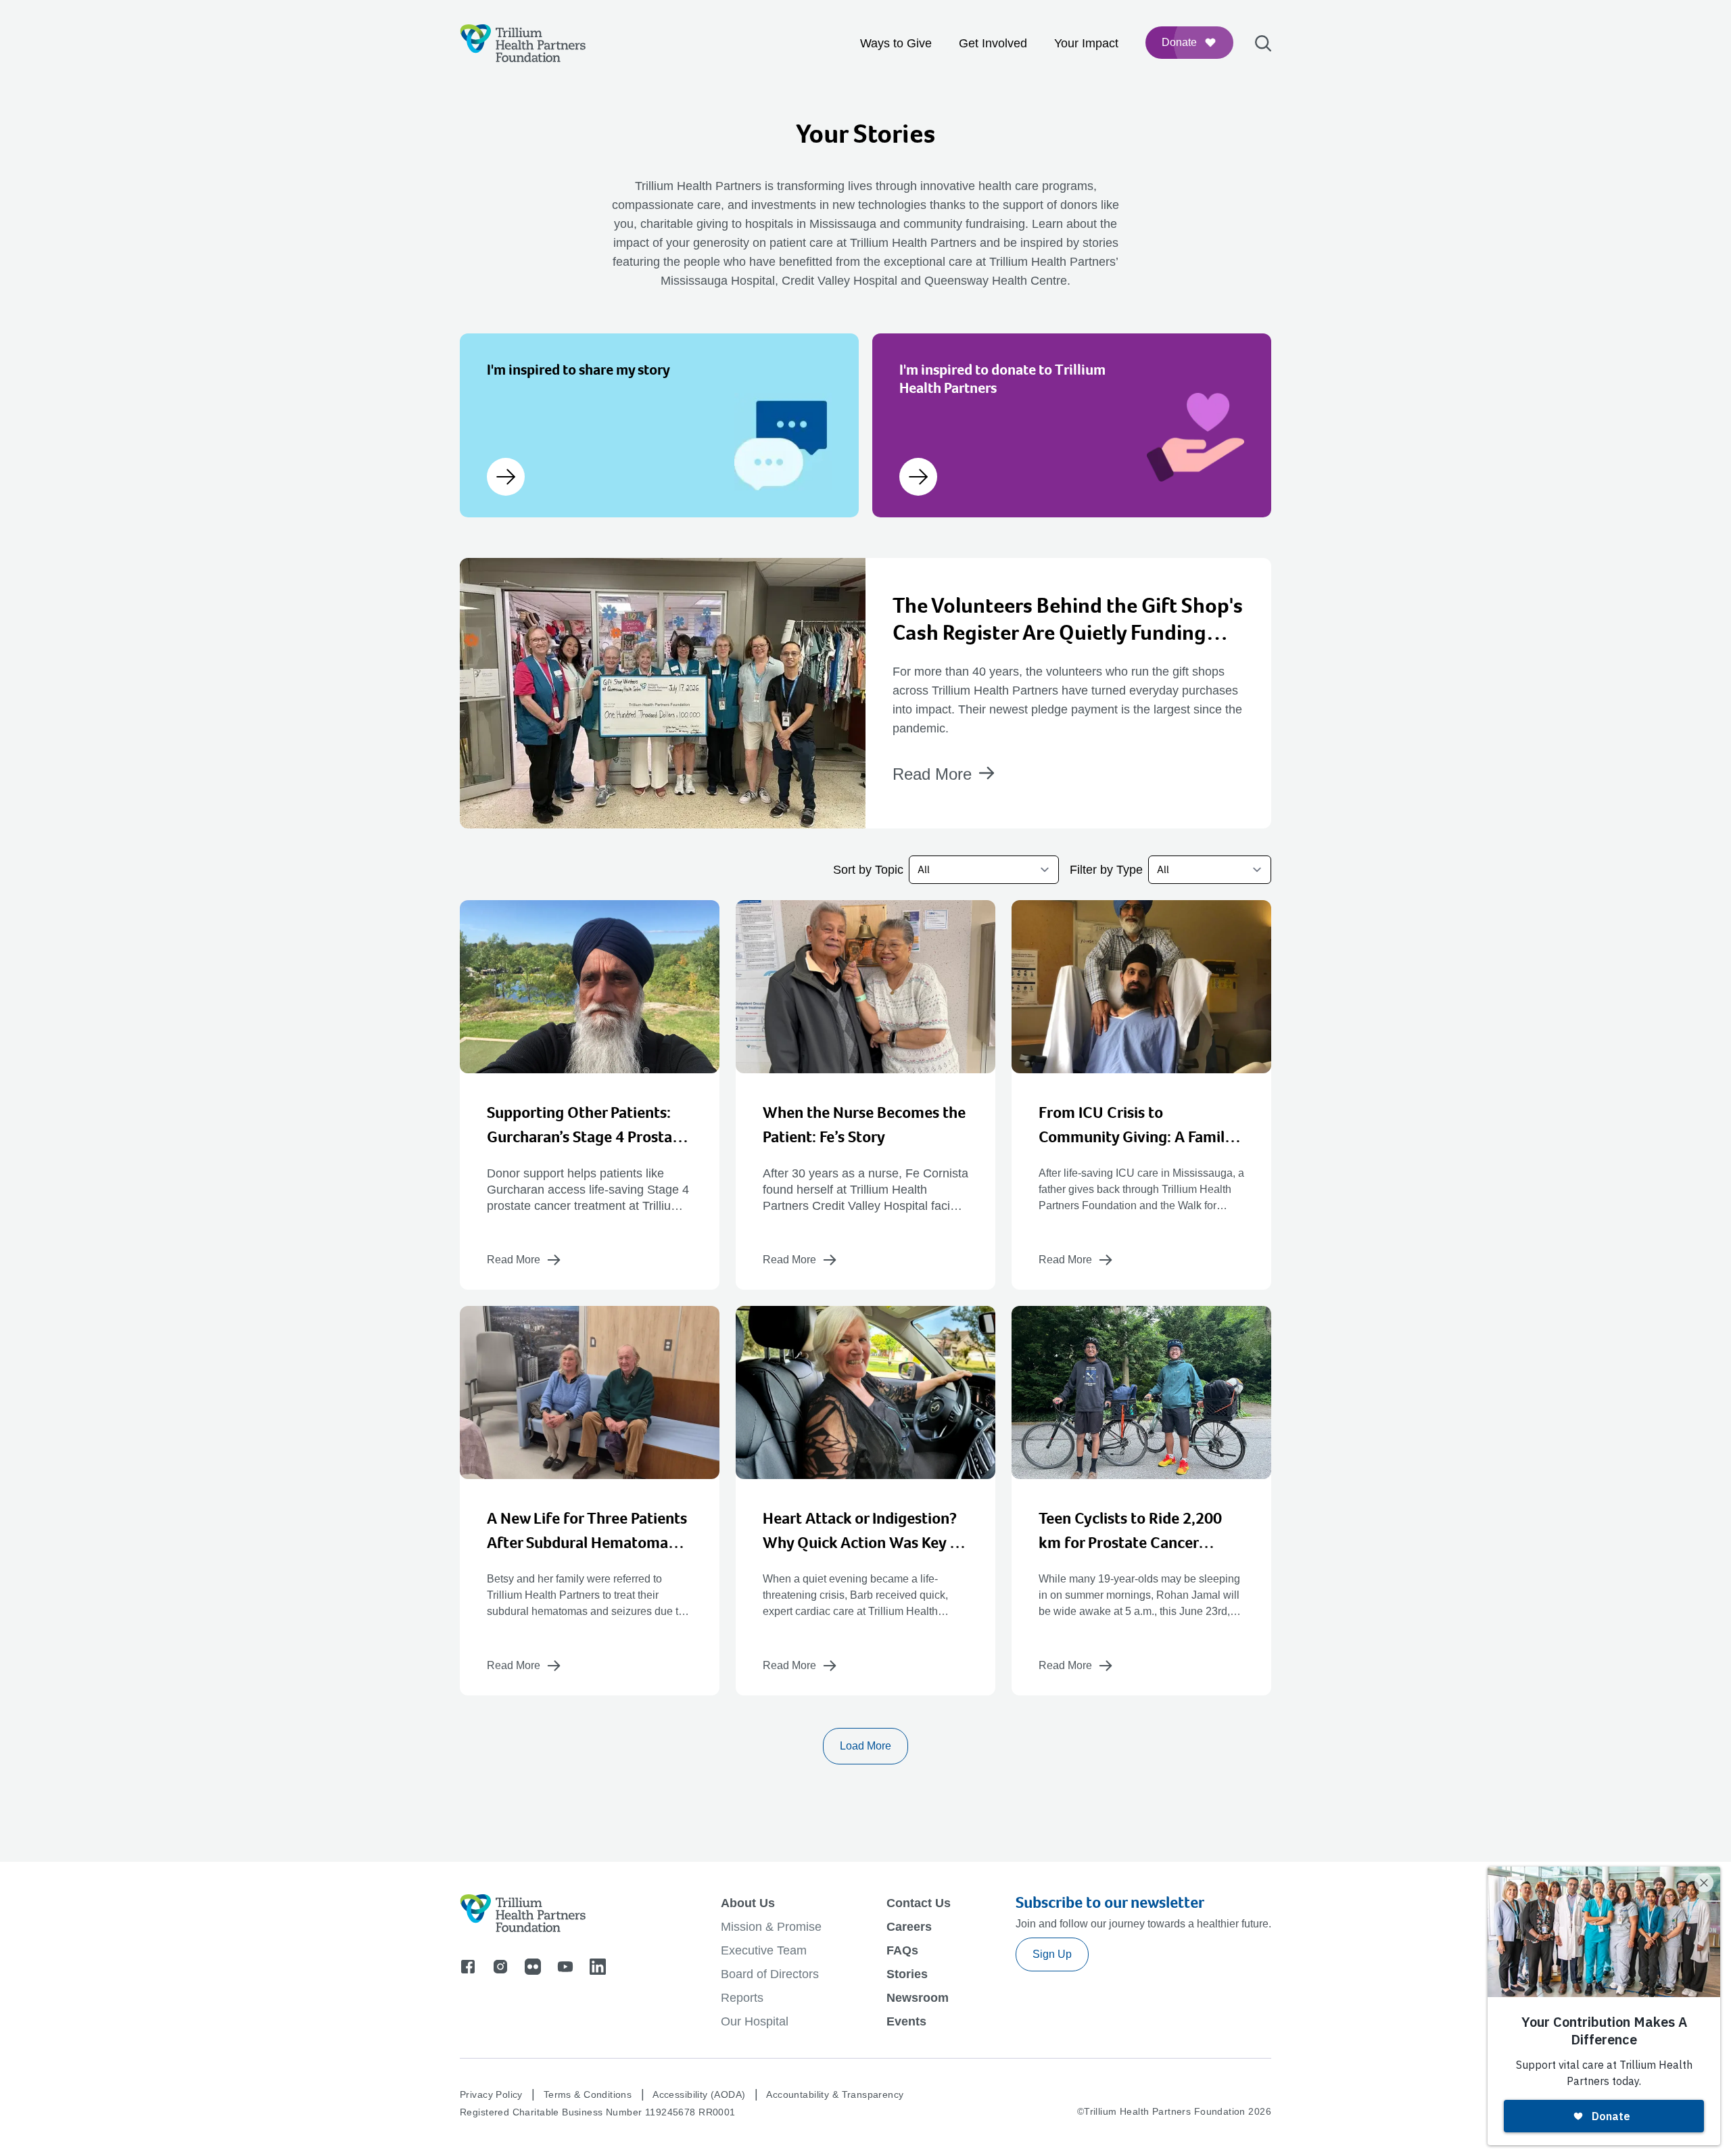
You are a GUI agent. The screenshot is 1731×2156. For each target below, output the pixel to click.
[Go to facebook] (468, 1967)
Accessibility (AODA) (699, 2094)
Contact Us (919, 1903)
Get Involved (993, 43)
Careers (909, 1927)
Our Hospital (755, 2021)
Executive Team (764, 1950)
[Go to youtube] (565, 1967)
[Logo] (523, 43)
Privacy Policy (491, 2094)
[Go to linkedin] (598, 1967)
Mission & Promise (771, 1927)
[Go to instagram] (500, 1967)
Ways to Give (896, 43)
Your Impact (1086, 43)
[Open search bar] (1263, 44)
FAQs (902, 1950)
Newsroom (918, 1998)
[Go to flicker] (533, 1967)
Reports (742, 1998)
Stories (907, 1974)
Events (906, 2021)
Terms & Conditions (588, 2094)
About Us (748, 1903)
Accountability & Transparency (835, 2094)
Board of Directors (770, 1974)
